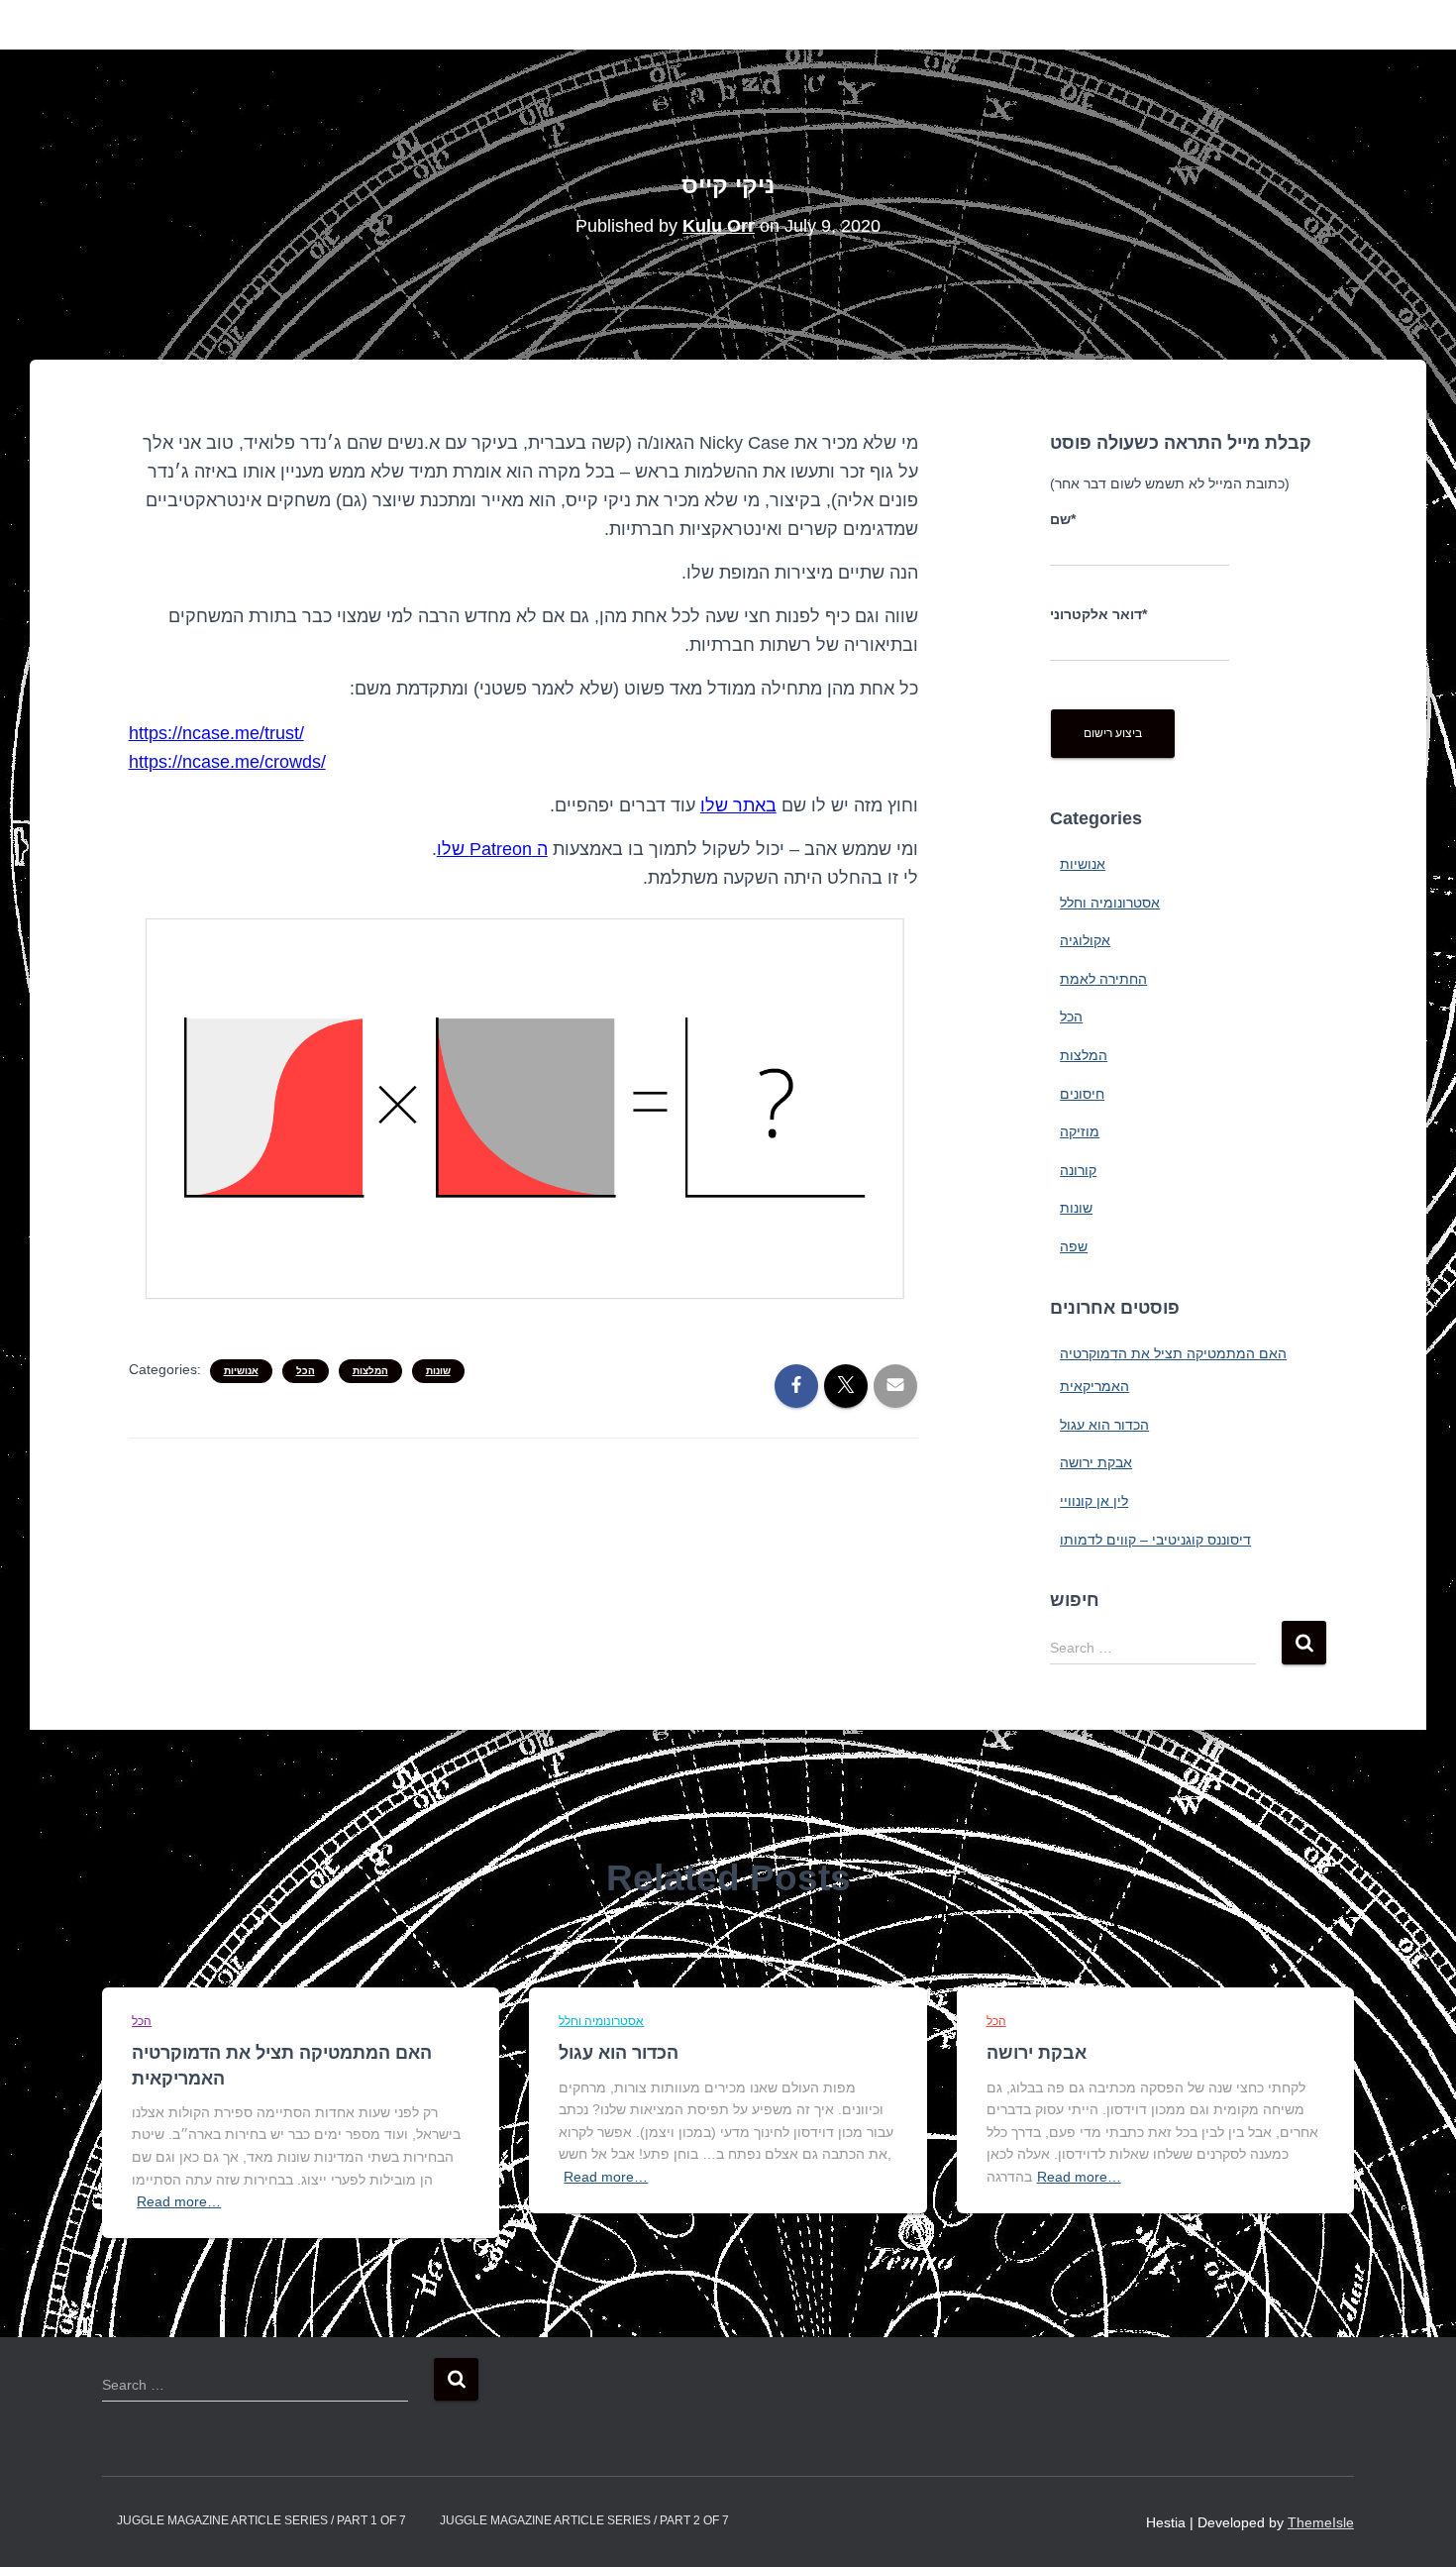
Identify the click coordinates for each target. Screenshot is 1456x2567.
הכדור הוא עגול (1104, 1425)
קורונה (1078, 1170)
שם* (1063, 519)
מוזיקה (1080, 1131)
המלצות (370, 1371)
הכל (306, 1371)
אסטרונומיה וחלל (1110, 903)
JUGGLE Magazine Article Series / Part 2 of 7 (584, 2520)
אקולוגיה (1085, 940)
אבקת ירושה (1096, 1462)
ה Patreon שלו (492, 849)
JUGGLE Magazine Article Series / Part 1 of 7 (261, 2520)
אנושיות (241, 1371)
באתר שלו (738, 805)
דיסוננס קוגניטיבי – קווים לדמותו (1155, 1540)
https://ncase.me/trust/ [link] (216, 733)
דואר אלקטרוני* (1098, 614)
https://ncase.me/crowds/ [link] (227, 762)
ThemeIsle (1321, 2522)
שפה (1074, 1246)
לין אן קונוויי (1094, 1501)
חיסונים (1082, 1094)
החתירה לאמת (1103, 979)
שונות (438, 1371)
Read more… (179, 2201)
